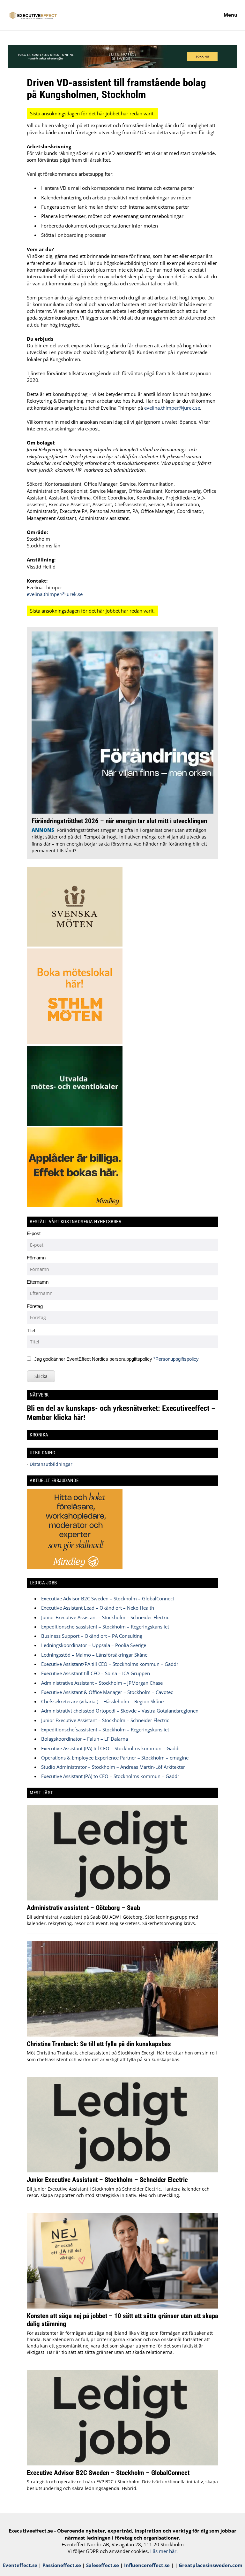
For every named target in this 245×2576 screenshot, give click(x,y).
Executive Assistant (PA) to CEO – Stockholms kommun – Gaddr (110, 1776)
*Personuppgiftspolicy (176, 1359)
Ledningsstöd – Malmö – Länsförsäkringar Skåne (94, 1655)
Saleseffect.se (103, 2565)
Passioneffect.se (62, 2565)
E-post (34, 1233)
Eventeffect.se (20, 2565)
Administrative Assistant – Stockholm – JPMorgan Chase (102, 1683)
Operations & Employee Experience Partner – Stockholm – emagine (115, 1758)
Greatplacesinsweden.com (211, 2565)
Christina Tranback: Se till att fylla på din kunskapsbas (99, 2044)
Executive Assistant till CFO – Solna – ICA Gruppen (96, 1673)
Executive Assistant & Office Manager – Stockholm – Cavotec (107, 1692)
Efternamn (38, 1282)
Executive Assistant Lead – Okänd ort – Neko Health (98, 1608)
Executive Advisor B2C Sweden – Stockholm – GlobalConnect (108, 1598)
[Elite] (122, 66)
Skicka (41, 1376)
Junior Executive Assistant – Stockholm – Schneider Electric (105, 1617)
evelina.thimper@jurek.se (172, 408)
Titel (31, 1331)
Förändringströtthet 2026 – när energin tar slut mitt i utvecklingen (119, 821)
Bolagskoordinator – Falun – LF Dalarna (85, 1739)
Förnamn (36, 1258)
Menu (230, 15)
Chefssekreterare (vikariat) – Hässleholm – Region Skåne (102, 1701)
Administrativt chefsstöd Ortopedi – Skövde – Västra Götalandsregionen (120, 1711)
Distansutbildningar (50, 1464)
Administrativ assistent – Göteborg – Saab (83, 1908)
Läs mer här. (164, 2551)
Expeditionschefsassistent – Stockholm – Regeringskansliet (105, 1627)
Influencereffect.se (147, 2565)
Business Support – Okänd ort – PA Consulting (92, 1636)
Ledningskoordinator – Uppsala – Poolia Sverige (94, 1645)
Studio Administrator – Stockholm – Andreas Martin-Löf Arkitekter (113, 1767)
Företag (35, 1306)
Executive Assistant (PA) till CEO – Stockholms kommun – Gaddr (111, 1748)
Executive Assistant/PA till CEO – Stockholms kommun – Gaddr (110, 1664)
